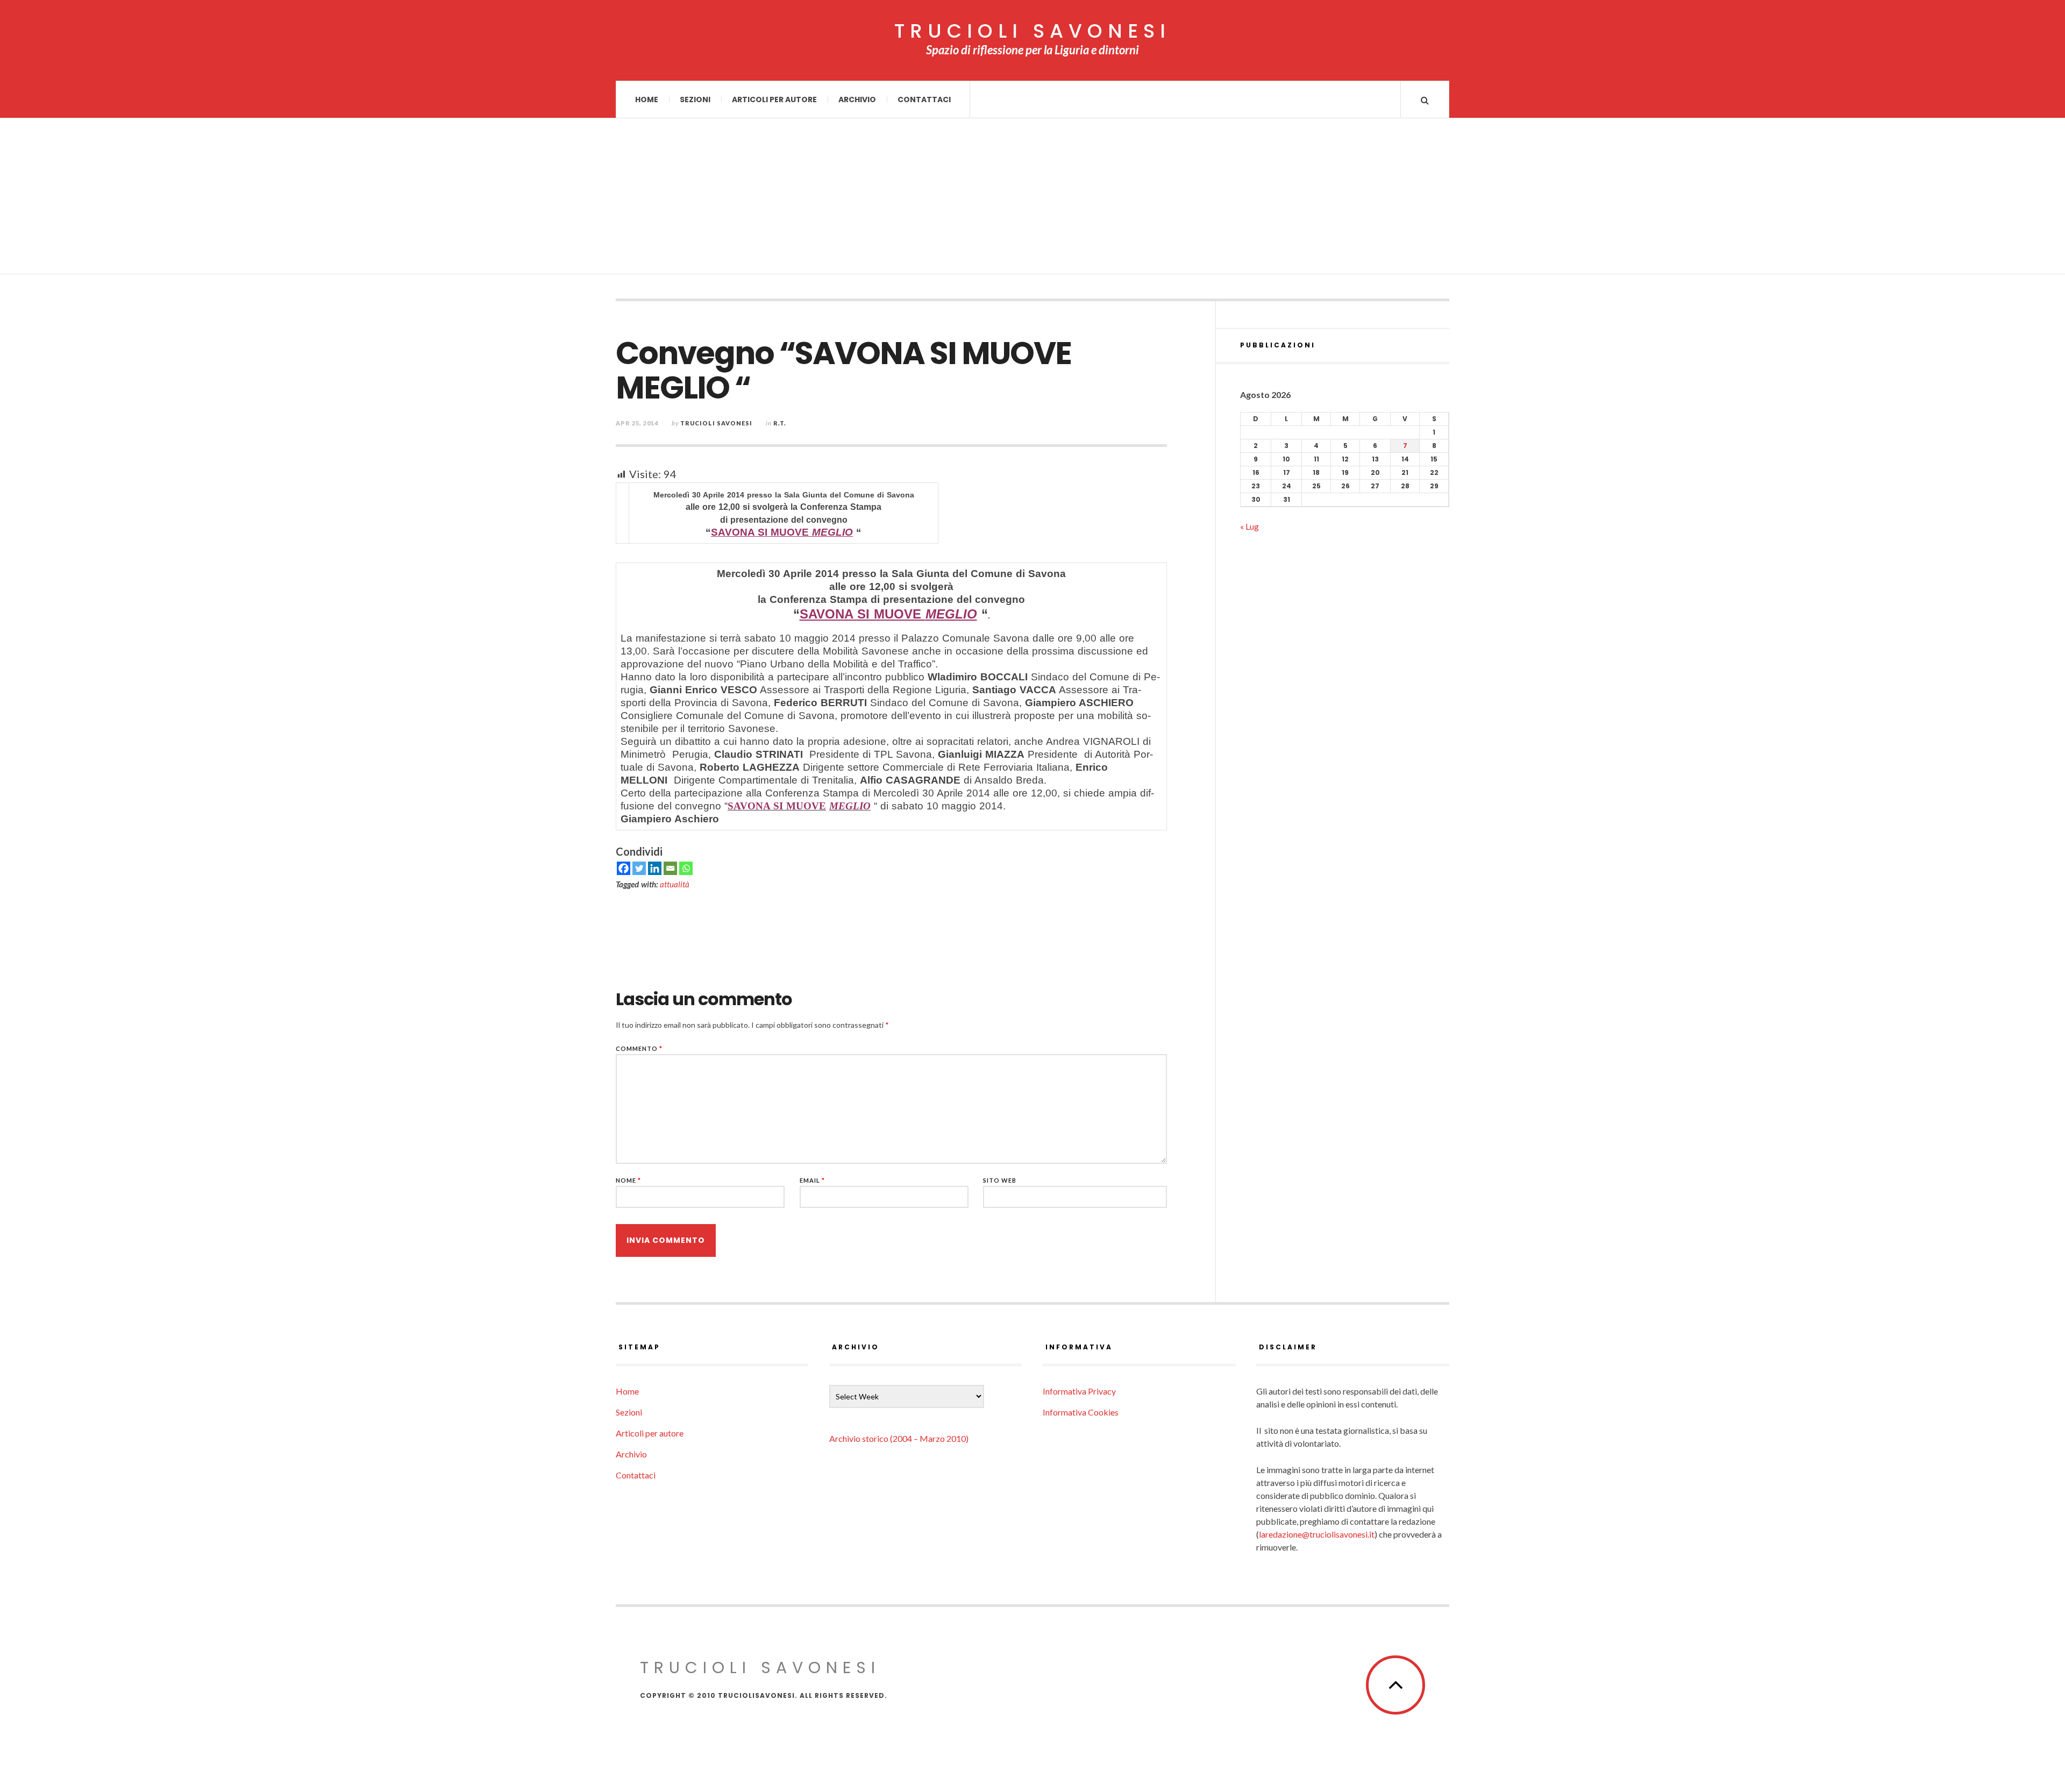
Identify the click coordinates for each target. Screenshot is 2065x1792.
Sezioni (695, 99)
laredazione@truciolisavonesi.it (1317, 1534)
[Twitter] (639, 868)
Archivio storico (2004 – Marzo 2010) (899, 1438)
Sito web (1000, 1180)
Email (812, 1180)
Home (647, 99)
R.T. (780, 423)
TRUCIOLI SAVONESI (1032, 31)
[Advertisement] (1032, 199)
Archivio (857, 99)
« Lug (1249, 526)
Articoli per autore (774, 99)
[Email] (670, 868)
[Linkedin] (655, 868)
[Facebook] (624, 868)
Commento (639, 1048)
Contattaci (924, 99)
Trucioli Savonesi (716, 423)
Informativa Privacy (1079, 1391)
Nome (628, 1180)
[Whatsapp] (686, 868)
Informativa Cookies (1081, 1412)
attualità (675, 884)
